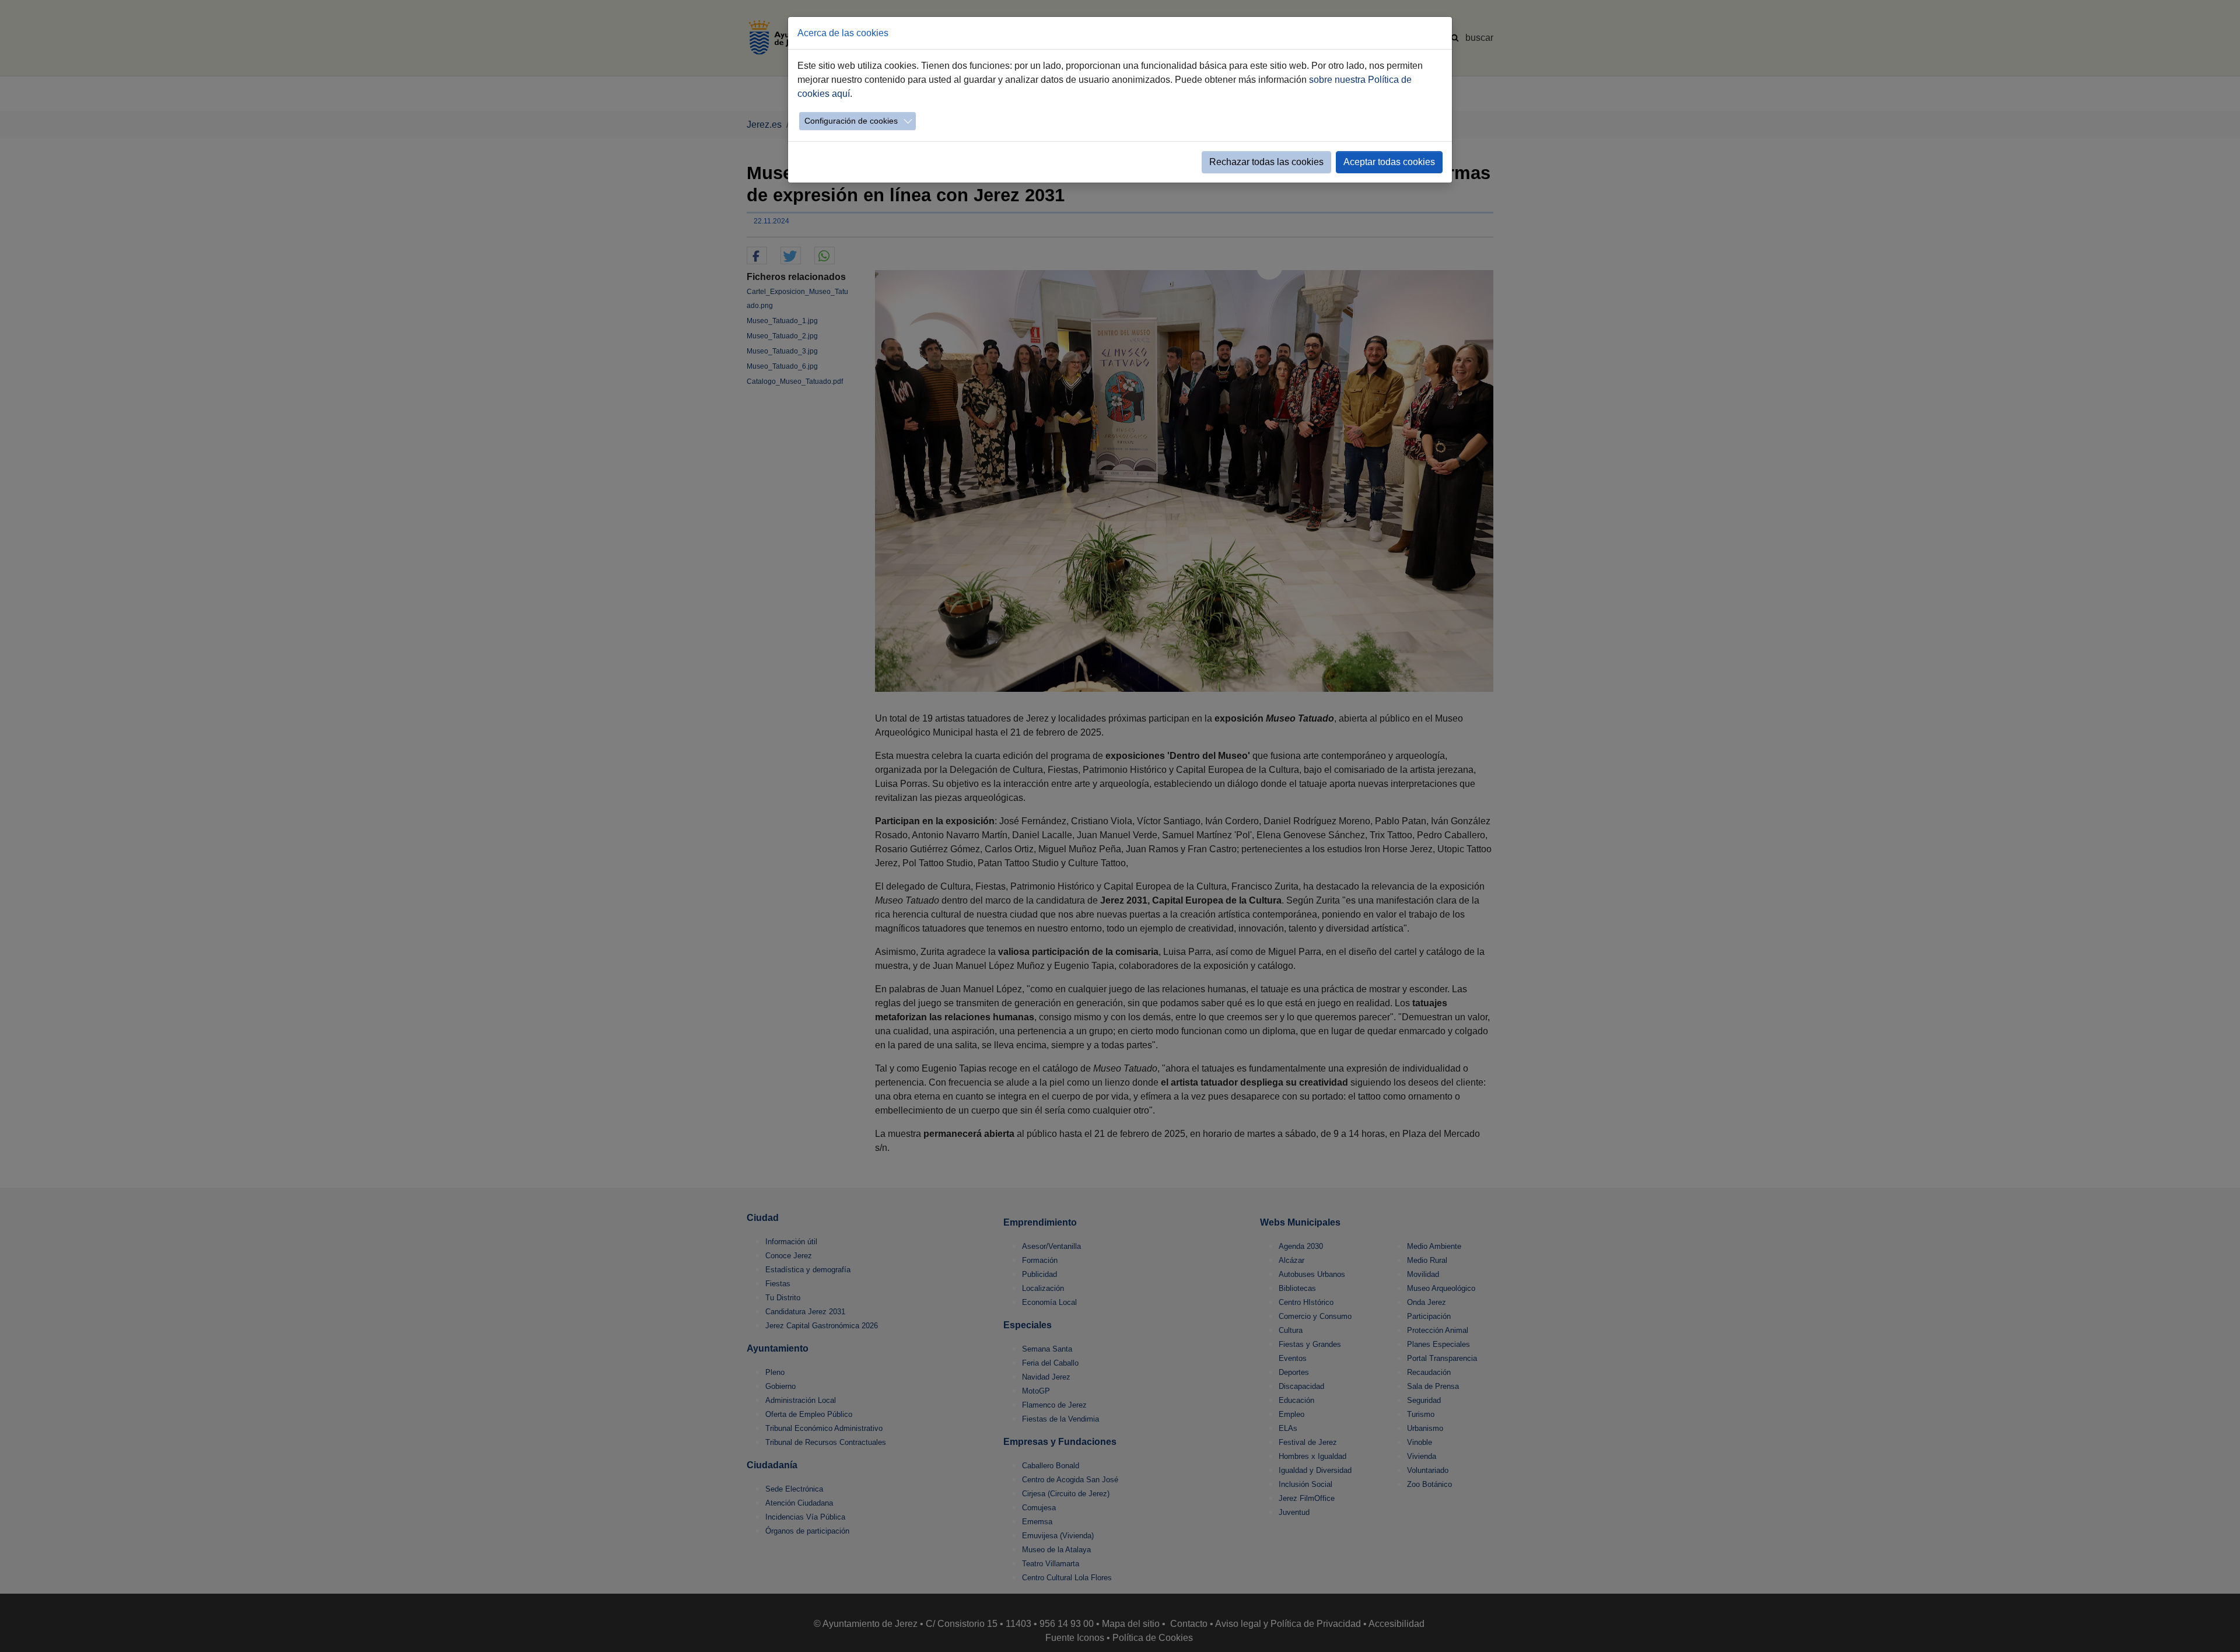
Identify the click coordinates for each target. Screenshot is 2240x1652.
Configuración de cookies (851, 121)
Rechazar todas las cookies (1266, 162)
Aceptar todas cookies (1389, 162)
